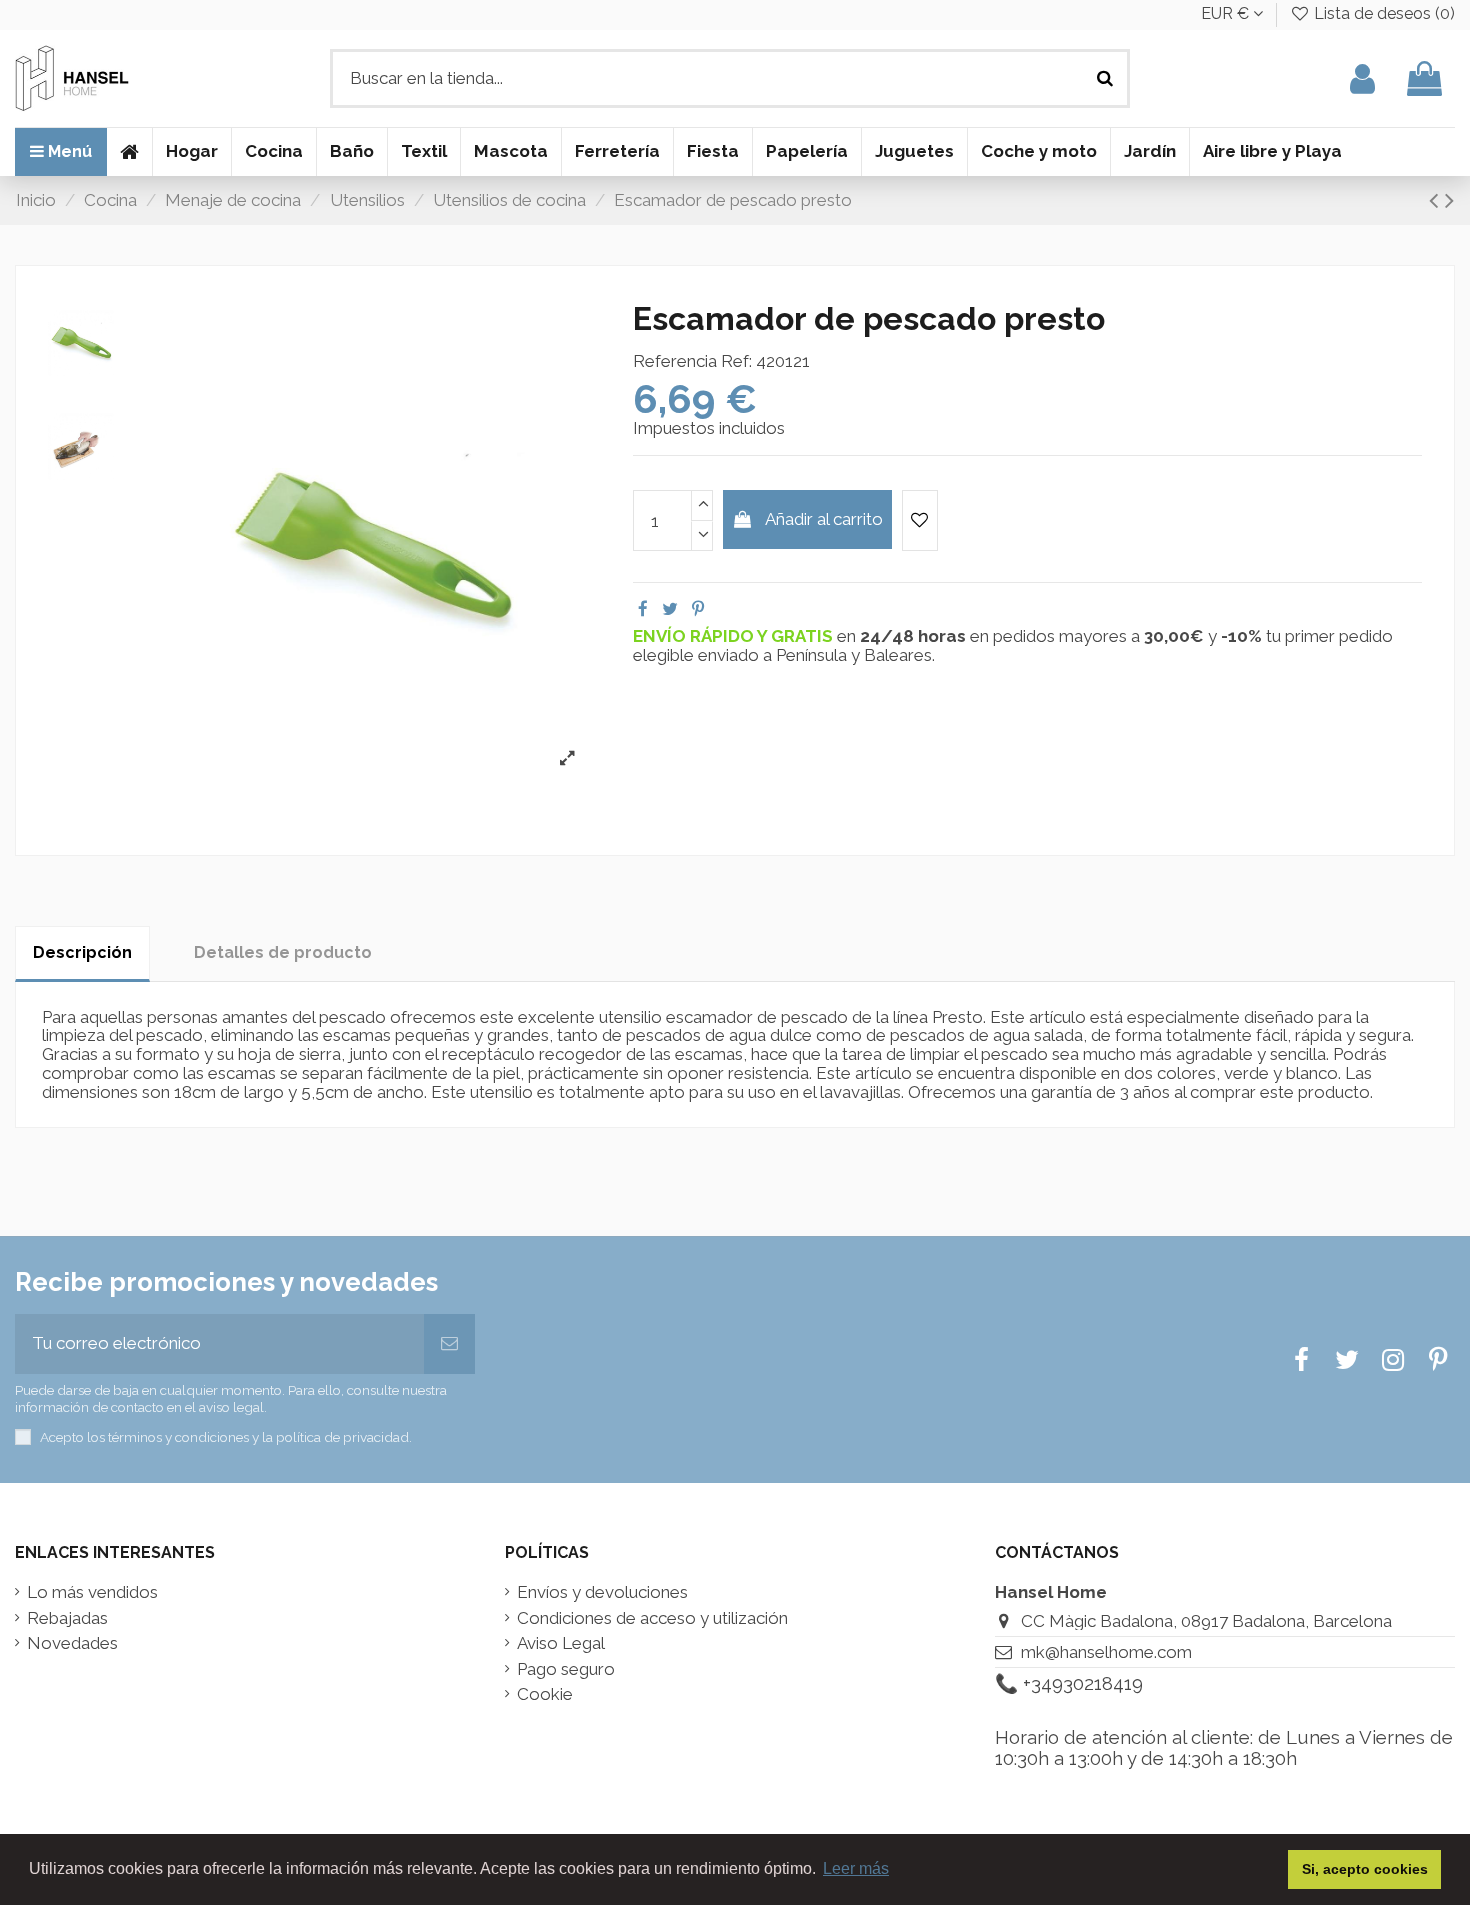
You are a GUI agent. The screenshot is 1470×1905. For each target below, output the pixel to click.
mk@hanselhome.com (1106, 1652)
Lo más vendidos (92, 1592)
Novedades (72, 1643)
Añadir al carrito (824, 519)
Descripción (82, 952)
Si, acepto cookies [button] (1365, 1869)
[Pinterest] (698, 609)
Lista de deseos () (1382, 13)
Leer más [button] (856, 1868)
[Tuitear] (670, 609)
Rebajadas (67, 1618)
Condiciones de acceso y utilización (652, 1618)
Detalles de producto (283, 952)
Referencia (675, 361)
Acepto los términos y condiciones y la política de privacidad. (226, 1437)
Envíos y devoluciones (602, 1592)
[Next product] (1449, 200)
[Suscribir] (449, 1344)
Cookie (545, 1694)
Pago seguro (566, 1669)
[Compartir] (643, 609)
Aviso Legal (561, 1643)
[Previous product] (1437, 200)
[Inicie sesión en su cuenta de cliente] (1362, 78)
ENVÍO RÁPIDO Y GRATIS (735, 636)
